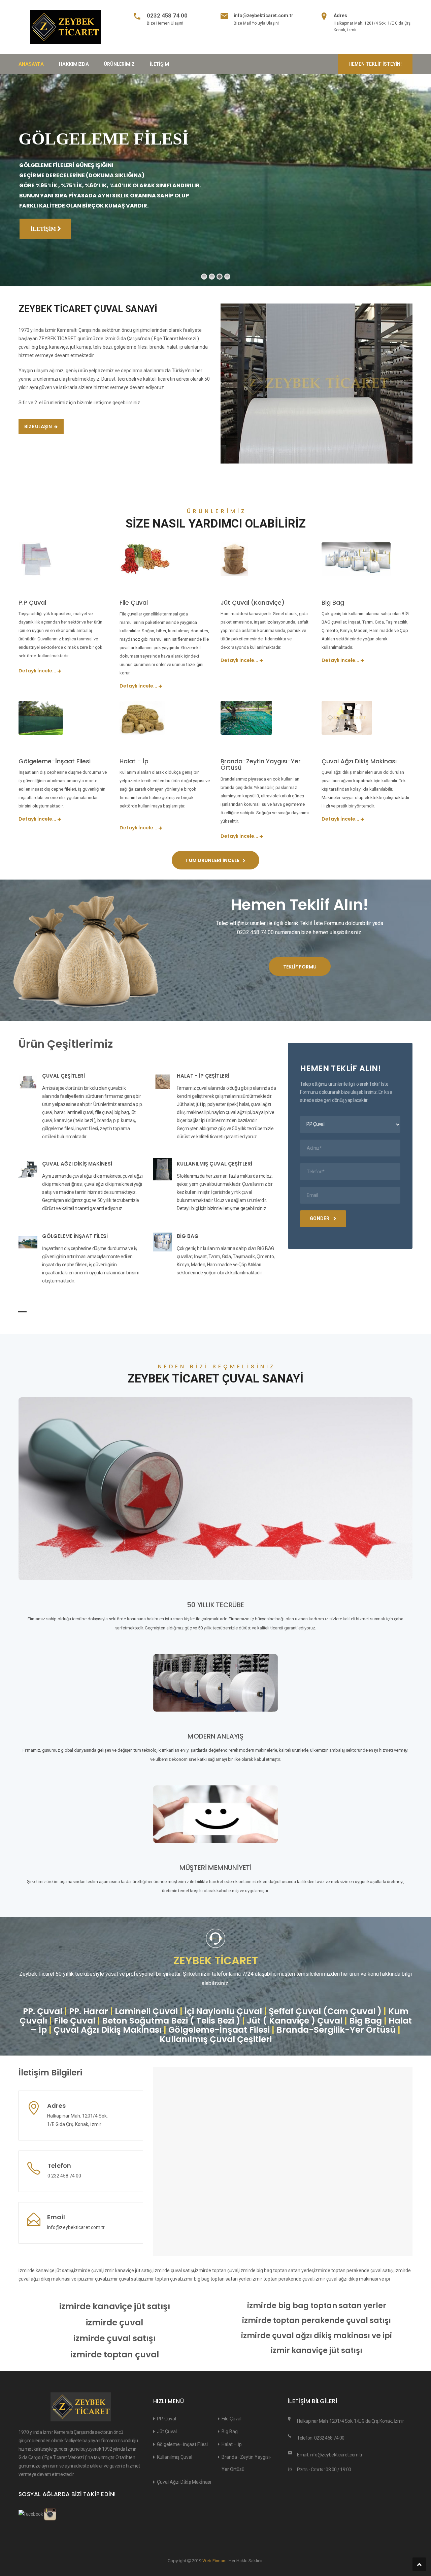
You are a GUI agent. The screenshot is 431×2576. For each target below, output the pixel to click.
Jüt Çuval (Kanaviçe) (253, 602)
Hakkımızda (74, 64)
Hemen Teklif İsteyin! (375, 64)
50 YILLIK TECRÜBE (215, 1605)
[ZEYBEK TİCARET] (65, 27)
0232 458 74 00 (167, 15)
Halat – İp (232, 2444)
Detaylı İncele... (37, 671)
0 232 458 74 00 (64, 2176)
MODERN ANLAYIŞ (215, 1736)
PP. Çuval (167, 2419)
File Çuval (134, 602)
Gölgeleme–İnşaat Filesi (182, 2444)
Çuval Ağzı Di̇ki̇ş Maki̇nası (184, 2482)
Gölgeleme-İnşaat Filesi (55, 761)
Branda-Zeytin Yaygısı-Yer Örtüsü (261, 765)
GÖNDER (320, 1218)
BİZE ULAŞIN (39, 426)
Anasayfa (31, 64)
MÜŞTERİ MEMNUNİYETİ (215, 1868)
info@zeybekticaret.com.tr (263, 15)
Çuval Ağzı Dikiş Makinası (359, 761)
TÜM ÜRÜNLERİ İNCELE (213, 860)
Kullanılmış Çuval (175, 2457)
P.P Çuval (32, 602)
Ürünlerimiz (119, 64)
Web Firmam (215, 2561)
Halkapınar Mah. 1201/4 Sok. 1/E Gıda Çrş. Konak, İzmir (350, 2421)
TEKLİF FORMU (300, 967)
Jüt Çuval (167, 2431)
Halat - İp (134, 761)
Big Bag (333, 602)
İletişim (159, 64)
